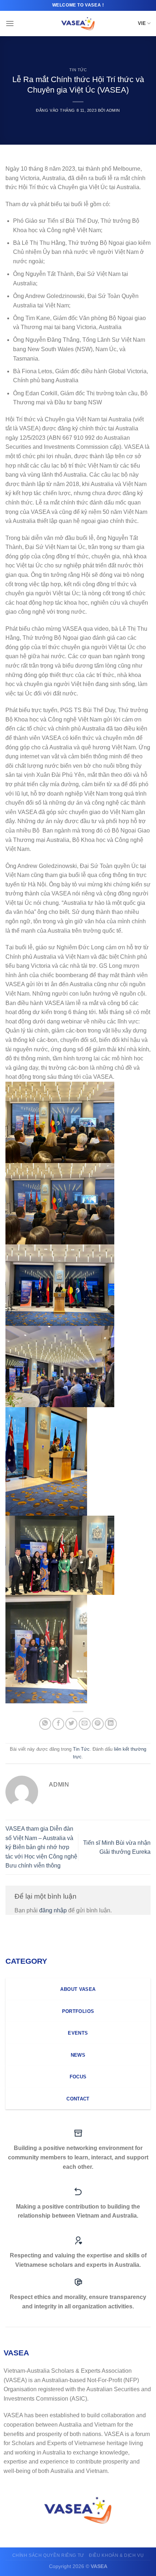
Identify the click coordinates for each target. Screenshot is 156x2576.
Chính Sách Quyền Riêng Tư (48, 2555)
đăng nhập (53, 1910)
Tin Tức (78, 70)
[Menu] (10, 23)
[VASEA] (78, 24)
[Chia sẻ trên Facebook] (58, 1724)
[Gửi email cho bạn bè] (85, 1724)
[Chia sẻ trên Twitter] (71, 1724)
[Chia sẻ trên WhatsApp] (45, 1724)
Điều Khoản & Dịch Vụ (116, 2555)
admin (113, 110)
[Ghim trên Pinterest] (98, 1724)
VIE (142, 23)
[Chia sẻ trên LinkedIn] (111, 1724)
